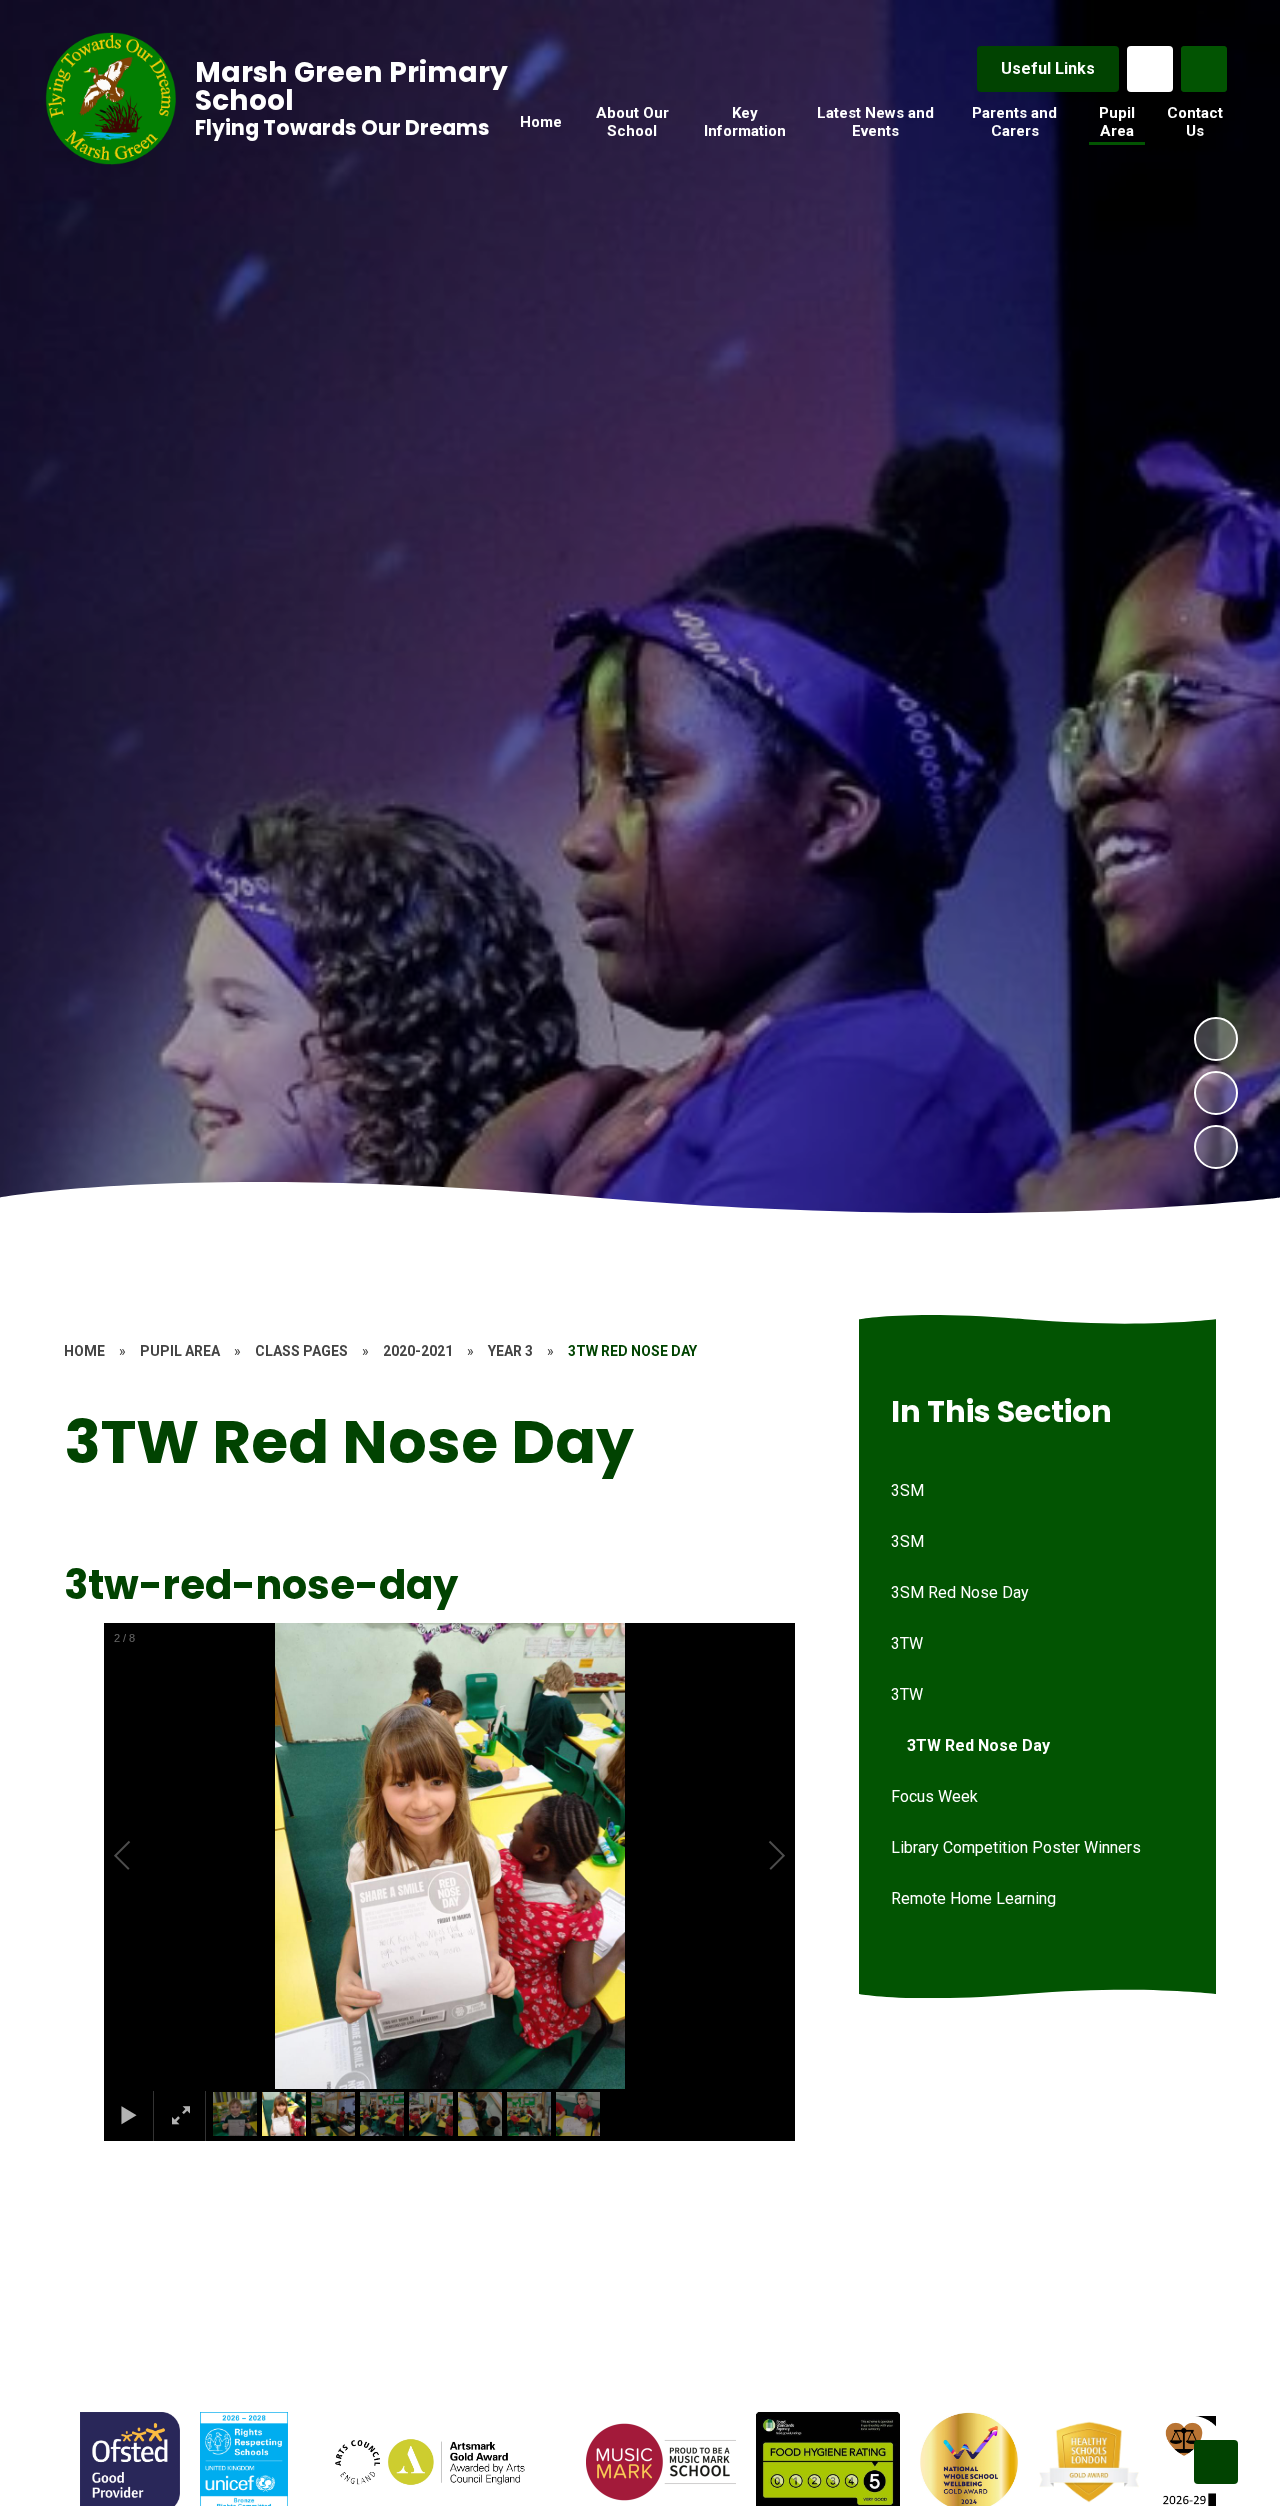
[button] (145, 1856)
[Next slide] (1216, 2462)
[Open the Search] (1204, 69)
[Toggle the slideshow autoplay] (1216, 1147)
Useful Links (1048, 68)
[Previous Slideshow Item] (1216, 1093)
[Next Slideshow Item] (1216, 1039)
